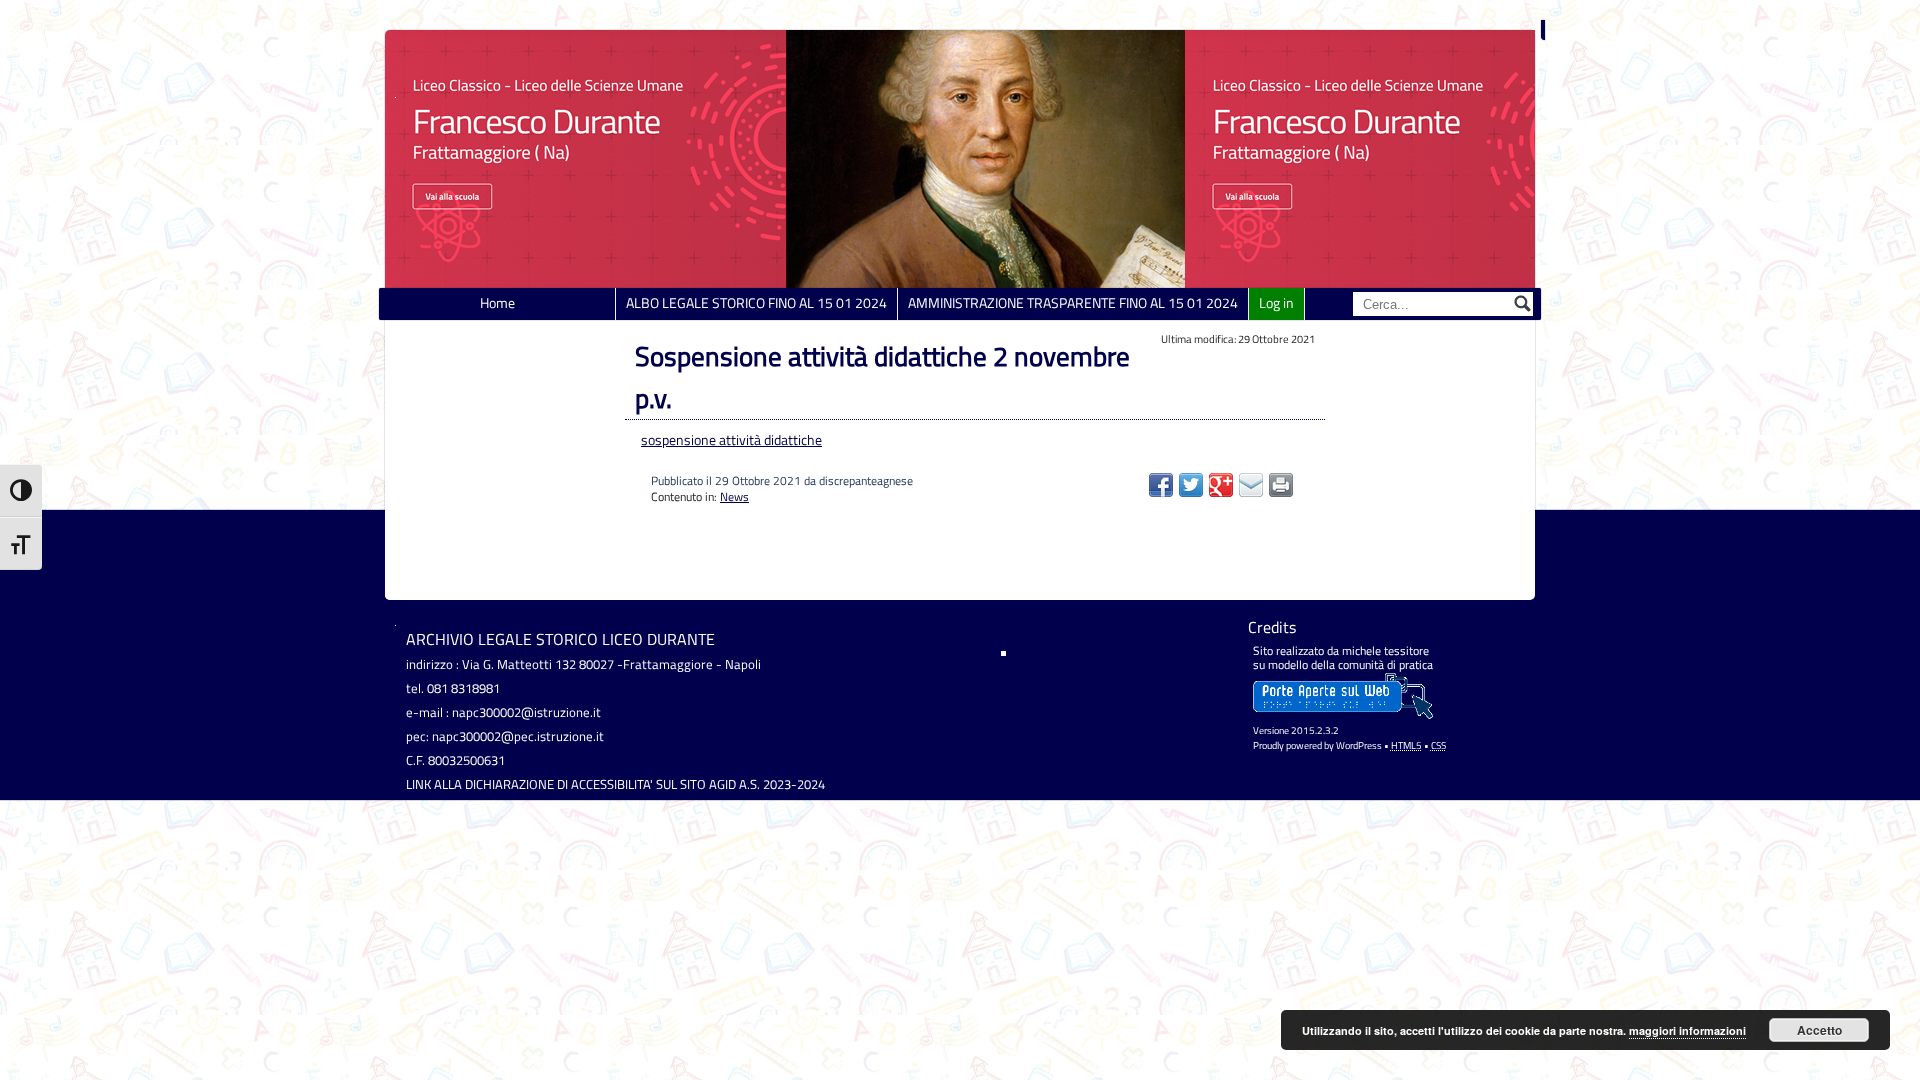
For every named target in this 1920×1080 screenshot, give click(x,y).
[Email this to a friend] (1251, 485)
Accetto (1819, 1030)
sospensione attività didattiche (731, 440)
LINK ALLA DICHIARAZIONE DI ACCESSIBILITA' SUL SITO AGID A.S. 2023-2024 (615, 784)
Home (497, 303)
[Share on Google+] (1221, 485)
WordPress (1359, 745)
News (734, 496)
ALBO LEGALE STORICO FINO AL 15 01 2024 (756, 303)
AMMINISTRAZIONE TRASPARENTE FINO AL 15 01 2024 (1073, 303)
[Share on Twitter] (1191, 485)
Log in (1276, 303)
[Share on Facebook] (1161, 485)
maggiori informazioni (1687, 1030)
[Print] (1281, 485)
